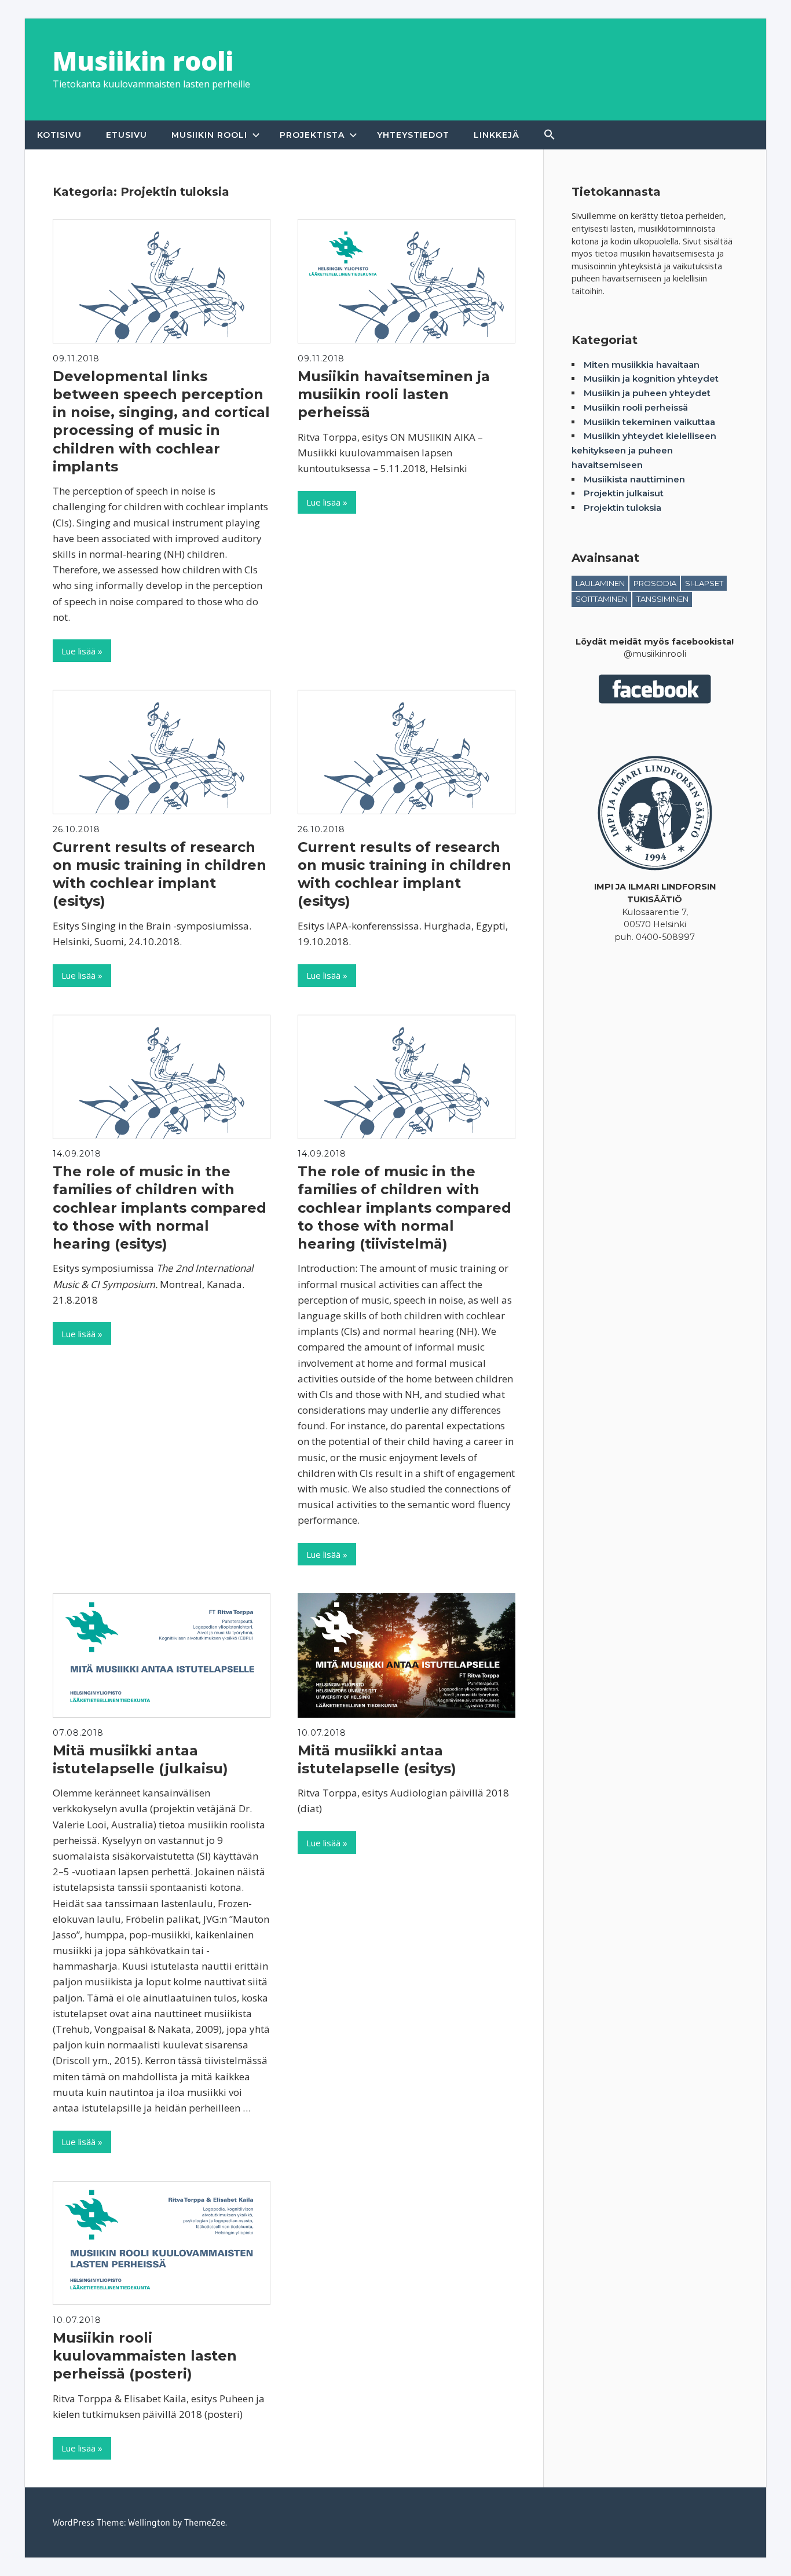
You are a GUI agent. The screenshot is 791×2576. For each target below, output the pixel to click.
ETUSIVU (127, 135)
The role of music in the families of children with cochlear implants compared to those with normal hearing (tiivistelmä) (404, 1207)
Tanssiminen (662, 599)
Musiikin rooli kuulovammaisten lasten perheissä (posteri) (145, 2356)
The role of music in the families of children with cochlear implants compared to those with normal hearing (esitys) (160, 1207)
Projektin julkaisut (624, 493)
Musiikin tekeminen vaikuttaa (649, 422)
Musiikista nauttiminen (634, 479)
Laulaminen (600, 583)
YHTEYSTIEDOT (413, 135)
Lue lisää (78, 651)
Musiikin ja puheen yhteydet (647, 393)
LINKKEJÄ (497, 135)
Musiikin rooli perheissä (636, 407)
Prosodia (655, 583)
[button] (550, 135)
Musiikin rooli (143, 61)
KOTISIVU (59, 135)
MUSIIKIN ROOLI (209, 135)
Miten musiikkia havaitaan (642, 365)
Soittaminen (602, 599)
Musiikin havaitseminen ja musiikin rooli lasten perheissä (394, 394)
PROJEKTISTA (312, 135)
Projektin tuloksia (622, 508)
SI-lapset (704, 583)
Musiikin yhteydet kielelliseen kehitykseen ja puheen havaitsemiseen (644, 450)
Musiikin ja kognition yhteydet (651, 378)
